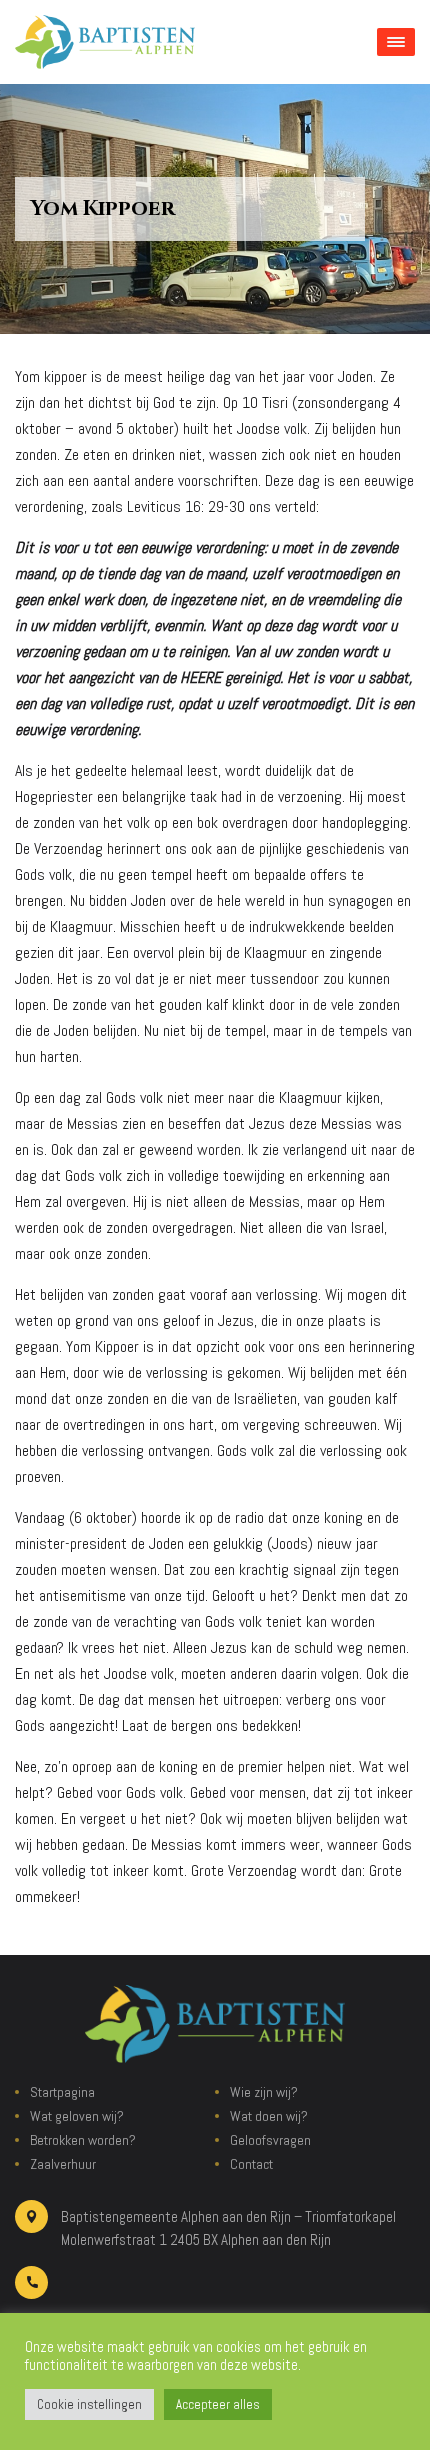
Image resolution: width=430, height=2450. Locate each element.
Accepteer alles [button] (218, 2404)
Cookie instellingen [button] (89, 2404)
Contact (251, 2164)
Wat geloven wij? (77, 2116)
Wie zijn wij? (264, 2092)
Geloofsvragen (270, 2140)
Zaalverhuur (63, 2164)
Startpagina (62, 2092)
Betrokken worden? (83, 2140)
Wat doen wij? (269, 2116)
